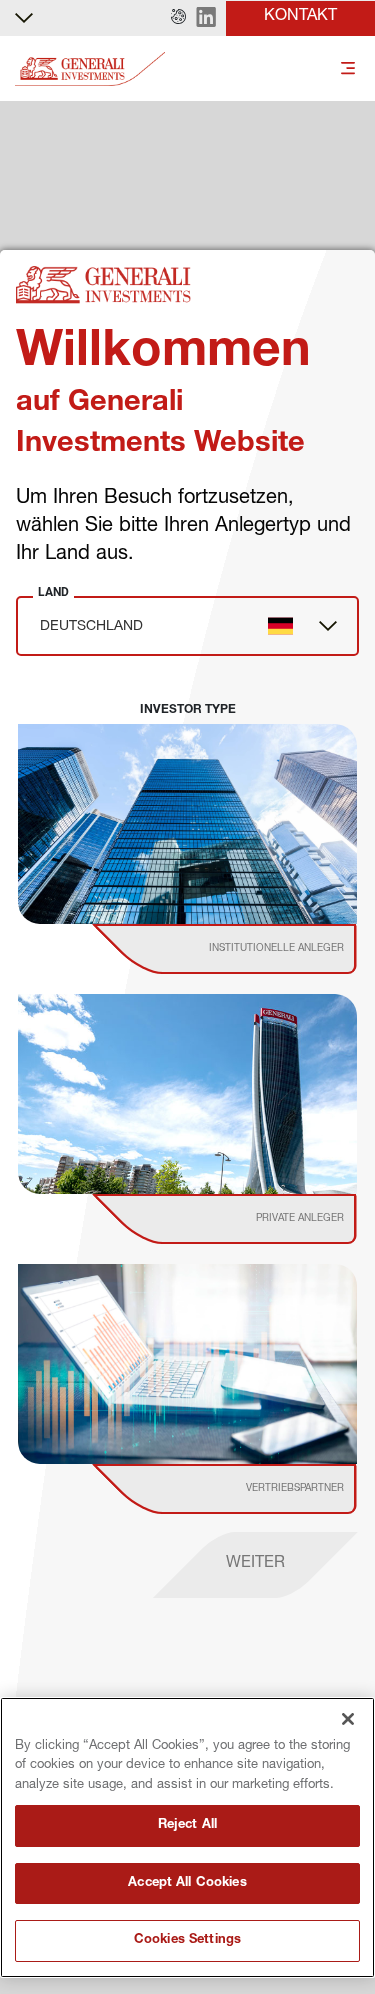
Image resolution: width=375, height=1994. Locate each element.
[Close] (348, 1719)
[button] (178, 18)
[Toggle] (348, 69)
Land (53, 592)
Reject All (187, 1825)
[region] (187, 1837)
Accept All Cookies (187, 1883)
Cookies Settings (187, 1940)
